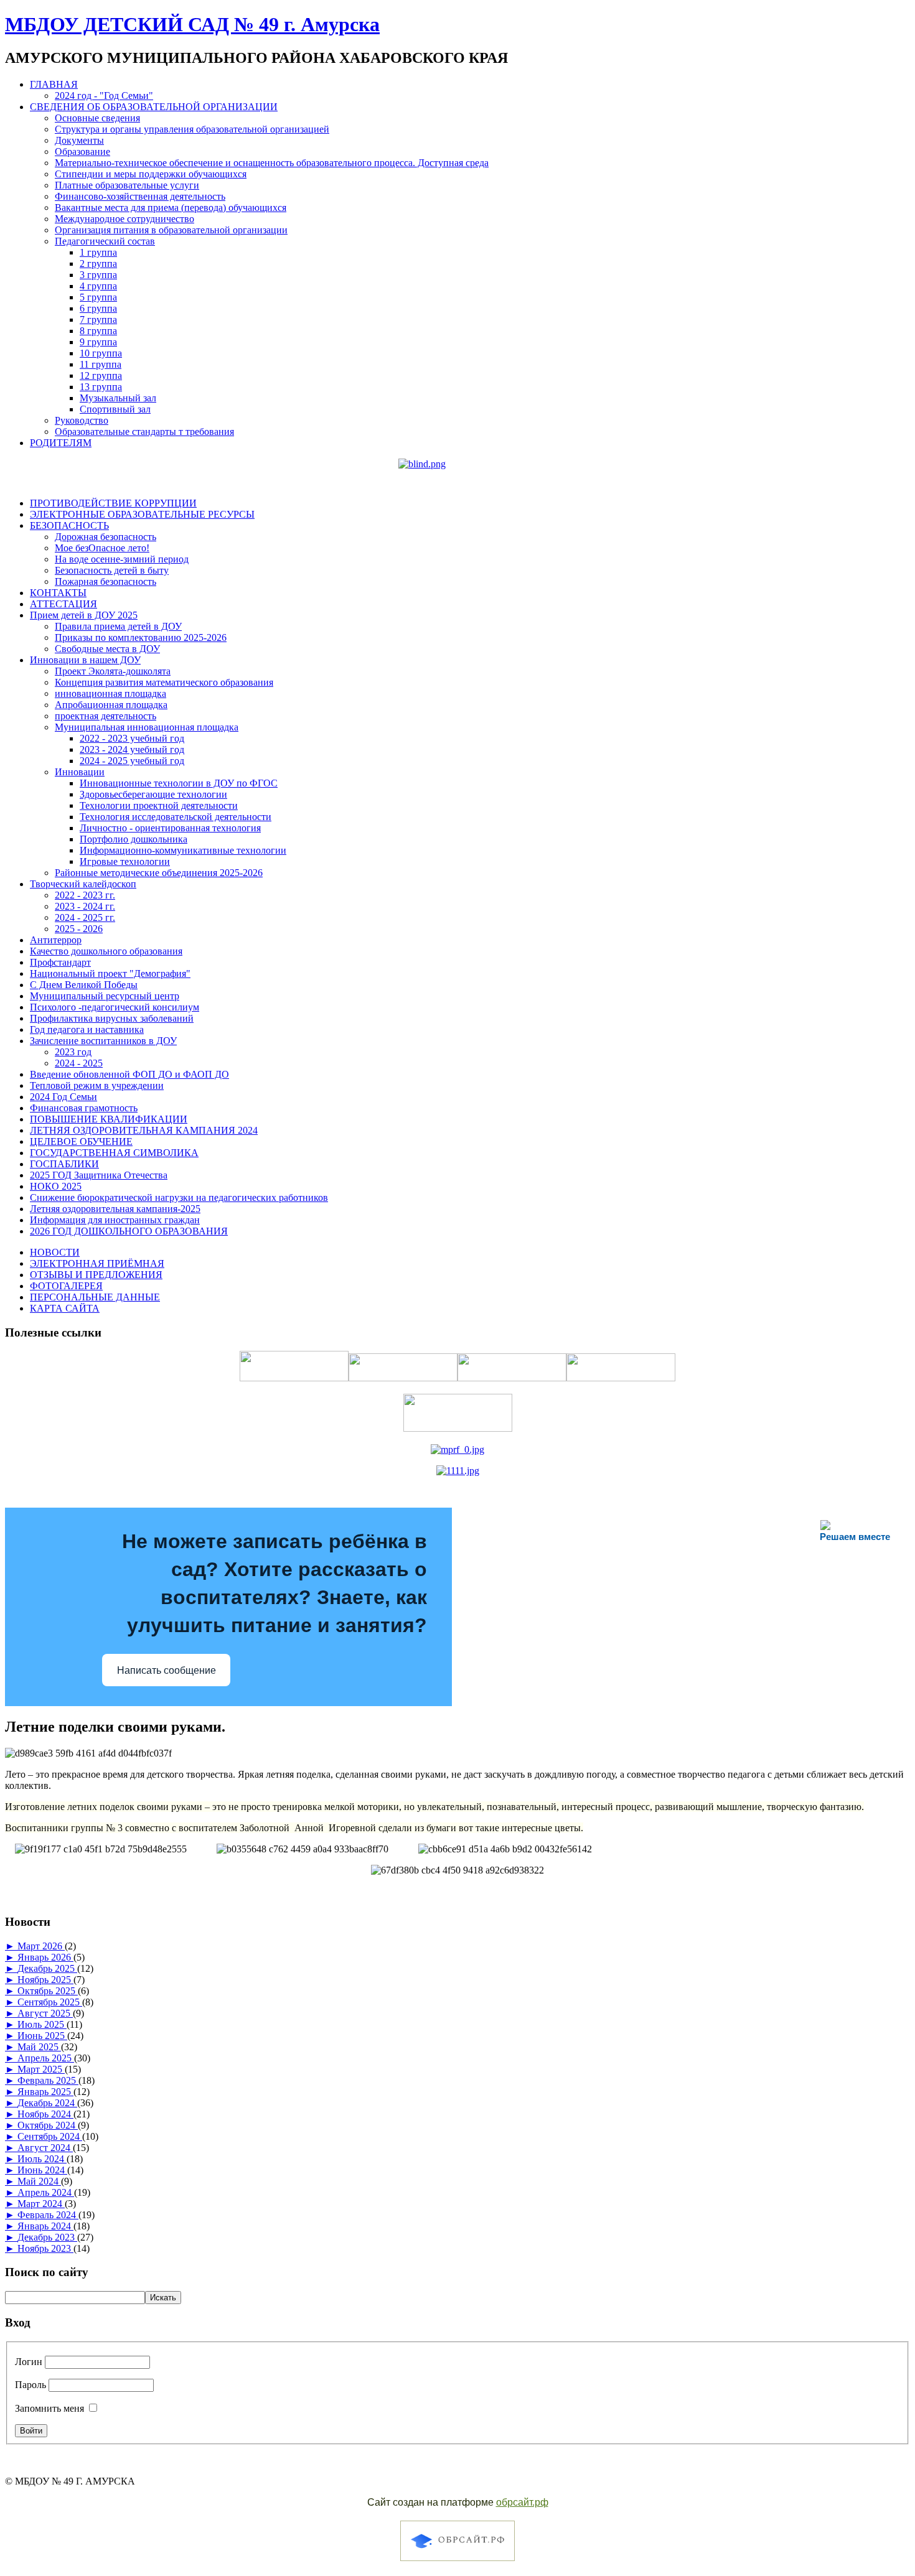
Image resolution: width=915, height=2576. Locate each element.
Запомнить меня (49, 2408)
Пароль (30, 2385)
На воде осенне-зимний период (122, 559)
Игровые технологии (125, 861)
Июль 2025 (42, 2024)
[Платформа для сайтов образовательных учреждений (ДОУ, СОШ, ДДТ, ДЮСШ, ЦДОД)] (457, 2563)
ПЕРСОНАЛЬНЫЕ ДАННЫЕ (95, 1297)
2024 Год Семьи (63, 1097)
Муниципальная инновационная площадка (147, 727)
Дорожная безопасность (106, 537)
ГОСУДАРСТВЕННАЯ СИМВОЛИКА (114, 1153)
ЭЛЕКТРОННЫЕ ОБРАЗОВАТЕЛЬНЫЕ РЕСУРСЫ (142, 514)
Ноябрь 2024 (45, 2114)
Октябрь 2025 (48, 1991)
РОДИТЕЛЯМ (61, 443)
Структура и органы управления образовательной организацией (192, 129)
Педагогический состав (105, 241)
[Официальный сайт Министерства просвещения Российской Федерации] (457, 1449)
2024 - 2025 (79, 1063)
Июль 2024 (42, 2159)
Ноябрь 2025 (45, 1980)
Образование (82, 152)
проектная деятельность (106, 716)
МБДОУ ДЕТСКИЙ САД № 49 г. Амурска (192, 24)
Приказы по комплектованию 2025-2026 (141, 637)
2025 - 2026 (79, 929)
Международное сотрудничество (124, 219)
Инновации (80, 772)
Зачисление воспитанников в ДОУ (103, 1041)
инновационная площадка (110, 693)
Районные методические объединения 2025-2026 (159, 873)
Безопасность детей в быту (112, 570)
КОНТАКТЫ (58, 593)
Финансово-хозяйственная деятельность (140, 196)
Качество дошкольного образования (106, 951)
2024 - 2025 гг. (85, 917)
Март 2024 (41, 2204)
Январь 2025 (45, 2092)
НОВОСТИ (55, 1252)
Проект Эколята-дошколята (113, 671)
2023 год (73, 1052)
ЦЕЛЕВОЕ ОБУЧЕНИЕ (81, 1141)
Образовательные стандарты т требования (144, 432)
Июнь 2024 (42, 2170)
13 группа (101, 387)
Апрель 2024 (46, 2192)
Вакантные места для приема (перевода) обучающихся (171, 208)
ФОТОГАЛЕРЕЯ (66, 1286)
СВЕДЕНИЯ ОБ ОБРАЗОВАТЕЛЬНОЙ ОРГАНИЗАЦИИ (154, 107)
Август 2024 (45, 2148)
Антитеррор (56, 940)
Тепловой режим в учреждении (97, 1085)
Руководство (82, 420)
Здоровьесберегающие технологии (153, 794)
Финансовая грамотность (84, 1108)
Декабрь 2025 (47, 1968)
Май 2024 (39, 2181)
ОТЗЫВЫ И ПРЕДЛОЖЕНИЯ (96, 1275)
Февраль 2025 (48, 2080)
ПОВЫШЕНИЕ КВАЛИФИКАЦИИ (109, 1119)
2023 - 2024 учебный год (132, 749)
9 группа (98, 342)
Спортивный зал (115, 409)
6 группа (98, 308)
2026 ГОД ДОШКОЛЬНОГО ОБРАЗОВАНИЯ (129, 1231)
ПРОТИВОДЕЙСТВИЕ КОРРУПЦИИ (113, 503)
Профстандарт (60, 962)
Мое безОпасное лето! (102, 548)
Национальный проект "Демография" (110, 973)
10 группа (101, 353)
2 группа (98, 264)
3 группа (98, 275)
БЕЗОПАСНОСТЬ (69, 525)
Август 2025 (45, 2013)
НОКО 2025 (56, 1186)
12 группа (101, 376)
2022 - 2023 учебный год (132, 738)
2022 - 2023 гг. (85, 895)
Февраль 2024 (48, 2215)
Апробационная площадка (111, 705)
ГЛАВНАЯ (54, 84)
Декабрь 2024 (47, 2103)
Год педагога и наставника (87, 1029)
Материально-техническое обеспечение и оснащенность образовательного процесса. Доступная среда (272, 163)
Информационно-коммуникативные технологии (183, 850)
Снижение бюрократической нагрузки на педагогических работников (179, 1197)
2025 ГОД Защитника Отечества (99, 1175)
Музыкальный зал (118, 398)
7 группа (98, 320)
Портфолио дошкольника (134, 839)
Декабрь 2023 (47, 2237)
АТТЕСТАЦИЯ (63, 604)
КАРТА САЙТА (65, 1308)
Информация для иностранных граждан (115, 1220)
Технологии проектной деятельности (159, 805)
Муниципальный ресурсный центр (105, 996)
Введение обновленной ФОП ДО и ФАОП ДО (129, 1074)
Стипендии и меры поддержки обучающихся (151, 174)
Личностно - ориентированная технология (170, 828)
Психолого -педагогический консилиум (115, 1007)
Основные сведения (97, 118)
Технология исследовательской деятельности (176, 817)
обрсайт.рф (522, 2502)
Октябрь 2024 (48, 2125)
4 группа (98, 286)
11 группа (101, 364)
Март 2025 (41, 2069)
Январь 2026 (45, 1957)
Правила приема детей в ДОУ (118, 626)
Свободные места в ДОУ (107, 649)
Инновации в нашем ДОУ (85, 660)
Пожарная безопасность (106, 581)
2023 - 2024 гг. (85, 906)
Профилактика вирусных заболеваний (112, 1018)
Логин (29, 2362)
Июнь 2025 (42, 2036)
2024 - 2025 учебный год (132, 761)
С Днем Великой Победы (84, 985)
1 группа (98, 252)
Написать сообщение (167, 1670)
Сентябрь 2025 (50, 2002)
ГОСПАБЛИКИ (64, 1164)
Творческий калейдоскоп (83, 884)
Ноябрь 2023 (45, 2248)
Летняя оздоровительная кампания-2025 (115, 1209)
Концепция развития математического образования (164, 682)
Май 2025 (39, 2047)
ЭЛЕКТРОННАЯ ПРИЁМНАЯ (97, 1263)
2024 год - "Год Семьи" (104, 96)
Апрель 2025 (46, 2058)
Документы (79, 140)
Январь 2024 (45, 2226)
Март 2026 (41, 1946)
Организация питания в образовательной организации (171, 230)
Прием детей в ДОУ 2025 (84, 615)
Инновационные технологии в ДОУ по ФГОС (179, 783)
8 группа (98, 331)
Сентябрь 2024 (50, 2136)
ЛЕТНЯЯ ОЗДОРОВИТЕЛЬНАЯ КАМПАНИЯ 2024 (144, 1130)
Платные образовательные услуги (127, 185)
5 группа (98, 297)
